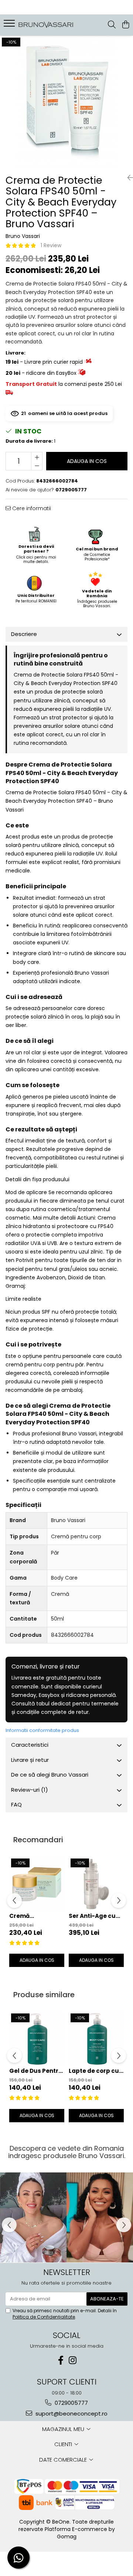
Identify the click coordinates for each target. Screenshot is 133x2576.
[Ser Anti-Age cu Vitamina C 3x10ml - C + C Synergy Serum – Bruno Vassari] (96, 1884)
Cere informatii (31, 508)
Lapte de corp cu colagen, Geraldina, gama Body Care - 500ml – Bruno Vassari (96, 2071)
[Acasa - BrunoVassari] (46, 25)
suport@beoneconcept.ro (71, 2414)
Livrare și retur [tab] (30, 1760)
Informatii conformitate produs (42, 1730)
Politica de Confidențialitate (44, 2317)
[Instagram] (72, 2360)
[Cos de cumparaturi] (125, 25)
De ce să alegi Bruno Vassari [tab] (50, 1775)
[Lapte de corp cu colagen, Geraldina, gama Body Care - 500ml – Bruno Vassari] (96, 2039)
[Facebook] (61, 2360)
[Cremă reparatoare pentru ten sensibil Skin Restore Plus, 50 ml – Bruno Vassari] (37, 1884)
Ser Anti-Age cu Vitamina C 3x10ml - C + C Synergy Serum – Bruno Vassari (96, 1916)
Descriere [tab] (24, 634)
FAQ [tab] (16, 1804)
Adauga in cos (87, 461)
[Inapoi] (127, 178)
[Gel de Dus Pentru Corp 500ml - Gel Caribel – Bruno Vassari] (37, 2039)
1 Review (51, 245)
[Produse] (10, 25)
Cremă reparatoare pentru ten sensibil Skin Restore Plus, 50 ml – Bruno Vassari (33, 1916)
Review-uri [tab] (30, 1790)
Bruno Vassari (23, 236)
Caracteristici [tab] (30, 1745)
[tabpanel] (66, 102)
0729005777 (71, 2403)
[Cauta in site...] (112, 25)
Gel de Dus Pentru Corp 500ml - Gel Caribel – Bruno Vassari (36, 2071)
